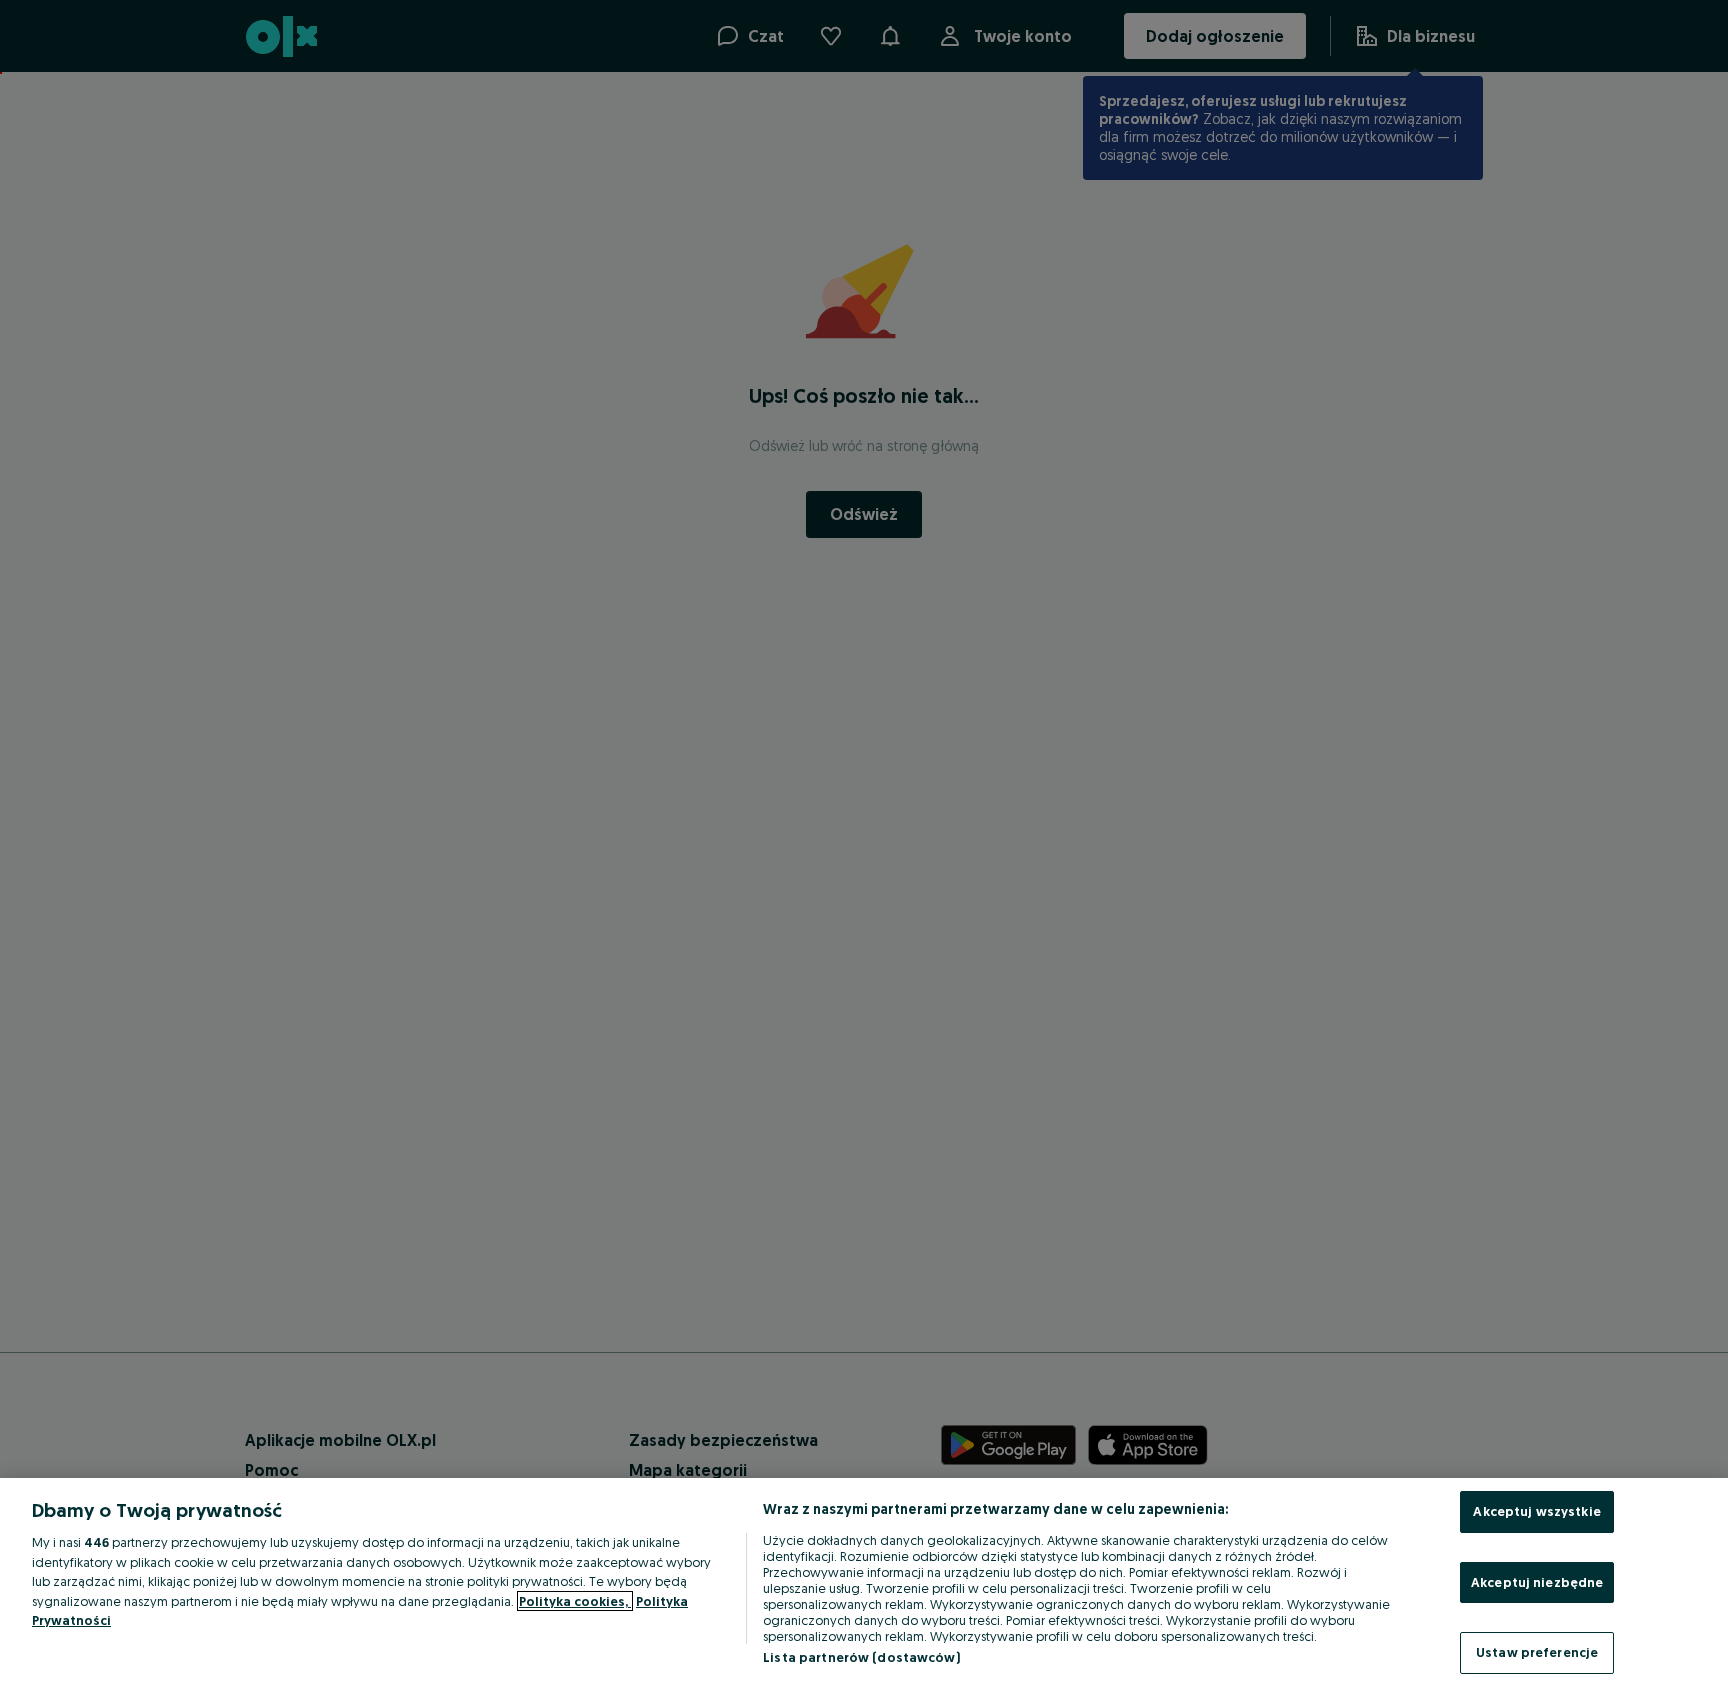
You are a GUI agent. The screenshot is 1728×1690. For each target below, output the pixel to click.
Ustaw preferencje (1537, 1652)
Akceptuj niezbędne (1537, 1582)
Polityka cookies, (575, 1601)
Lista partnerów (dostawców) (861, 1657)
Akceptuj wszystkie (1536, 1511)
